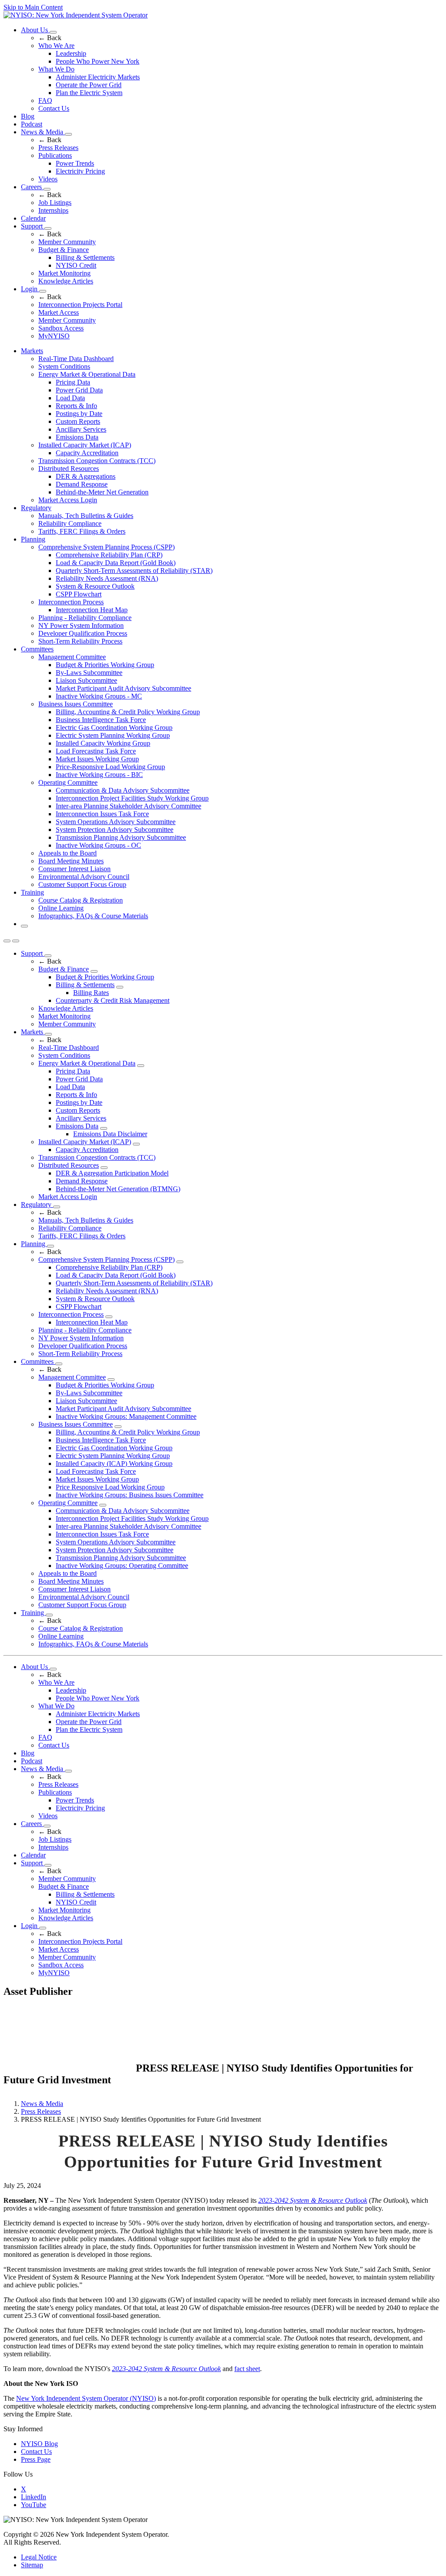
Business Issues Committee (76, 704)
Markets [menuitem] (32, 351)
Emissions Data (77, 437)
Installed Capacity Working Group (103, 743)
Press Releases (58, 148)
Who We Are (56, 46)
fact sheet (247, 2369)
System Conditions (64, 366)
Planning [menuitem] (33, 539)
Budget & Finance (64, 250)
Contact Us (54, 108)
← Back (50, 38)
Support (33, 226)
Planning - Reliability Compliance (85, 618)
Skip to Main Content (33, 7)
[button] (24, 926)
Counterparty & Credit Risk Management (113, 1000)
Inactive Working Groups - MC (99, 696)
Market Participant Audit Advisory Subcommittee (123, 688)
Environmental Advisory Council (84, 877)
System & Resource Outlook (95, 586)
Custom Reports (78, 421)
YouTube (34, 2505)
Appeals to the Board (68, 853)
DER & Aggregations (86, 476)
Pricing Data (73, 382)
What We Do (56, 69)
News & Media (43, 132)
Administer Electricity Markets (98, 77)
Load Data (70, 398)
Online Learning (61, 908)
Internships (53, 210)
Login (30, 289)
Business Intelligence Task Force (101, 720)
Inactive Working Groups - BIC (99, 775)
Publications (55, 155)
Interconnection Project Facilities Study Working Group (132, 798)
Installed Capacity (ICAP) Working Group (114, 1463)
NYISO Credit (76, 265)
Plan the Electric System (89, 93)
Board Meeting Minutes (71, 861)
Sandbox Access (61, 328)
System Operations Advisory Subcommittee (116, 822)
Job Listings (55, 203)
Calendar (33, 218)
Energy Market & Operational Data (87, 374)
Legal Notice (39, 2557)
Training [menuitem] (32, 892)
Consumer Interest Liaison (74, 869)
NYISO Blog (39, 2444)
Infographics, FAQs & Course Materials (93, 916)
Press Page (36, 2459)
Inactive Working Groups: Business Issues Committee (130, 1495)
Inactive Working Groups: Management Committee (126, 1416)
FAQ (45, 101)
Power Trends (75, 163)
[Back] (69, 2069)
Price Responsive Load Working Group (110, 1487)
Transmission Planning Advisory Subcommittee (121, 837)
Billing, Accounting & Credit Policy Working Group (128, 712)
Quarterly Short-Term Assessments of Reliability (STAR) (134, 571)
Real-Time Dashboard (69, 1048)
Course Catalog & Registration (81, 900)
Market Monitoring (64, 273)
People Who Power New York (98, 61)
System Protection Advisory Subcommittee (115, 830)
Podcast (32, 124)
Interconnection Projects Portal (80, 305)
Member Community (67, 242)
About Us (35, 30)
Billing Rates (91, 993)
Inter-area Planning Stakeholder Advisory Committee (128, 806)
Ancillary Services (81, 429)
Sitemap (32, 2565)
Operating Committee (68, 782)
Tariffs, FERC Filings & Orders (82, 531)
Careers (32, 187)
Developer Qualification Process (83, 633)
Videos (48, 179)
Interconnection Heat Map (92, 610)
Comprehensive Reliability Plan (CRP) (109, 555)
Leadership (71, 53)
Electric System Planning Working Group (113, 735)
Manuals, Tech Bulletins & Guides (86, 516)
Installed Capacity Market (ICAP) (85, 445)
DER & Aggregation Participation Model (112, 1173)
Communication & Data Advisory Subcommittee (123, 790)
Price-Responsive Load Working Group (110, 767)
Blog (28, 116)
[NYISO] (76, 15)
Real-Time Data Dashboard (76, 359)
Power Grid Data (79, 390)
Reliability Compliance (70, 523)
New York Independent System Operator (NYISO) (86, 2398)
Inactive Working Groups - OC (98, 845)
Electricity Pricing (80, 171)
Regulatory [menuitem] (36, 508)
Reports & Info (76, 406)
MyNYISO (54, 336)
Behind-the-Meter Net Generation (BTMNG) (118, 1189)
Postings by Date (79, 414)
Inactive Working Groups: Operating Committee (122, 1566)
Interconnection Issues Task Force (102, 814)
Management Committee (72, 657)
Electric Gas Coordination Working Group (114, 727)
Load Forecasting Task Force (96, 751)
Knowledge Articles (66, 281)
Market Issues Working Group (97, 759)
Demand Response (82, 484)
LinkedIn (34, 2497)
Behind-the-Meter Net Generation (102, 492)
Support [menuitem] (33, 953)
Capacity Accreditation (87, 453)
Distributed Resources (69, 469)
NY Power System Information (81, 625)
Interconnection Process (71, 602)
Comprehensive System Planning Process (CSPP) (106, 547)
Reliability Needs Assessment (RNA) (107, 578)
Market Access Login (68, 500)
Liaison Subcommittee (86, 680)
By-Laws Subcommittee (89, 673)
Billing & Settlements (85, 257)
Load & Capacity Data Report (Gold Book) (116, 563)
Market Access (59, 312)
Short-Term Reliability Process (80, 641)
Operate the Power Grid (89, 85)
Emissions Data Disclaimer (110, 1134)
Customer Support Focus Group (82, 884)
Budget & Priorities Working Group (105, 665)
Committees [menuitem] (37, 649)
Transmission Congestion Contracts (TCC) (97, 461)
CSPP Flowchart (79, 594)
